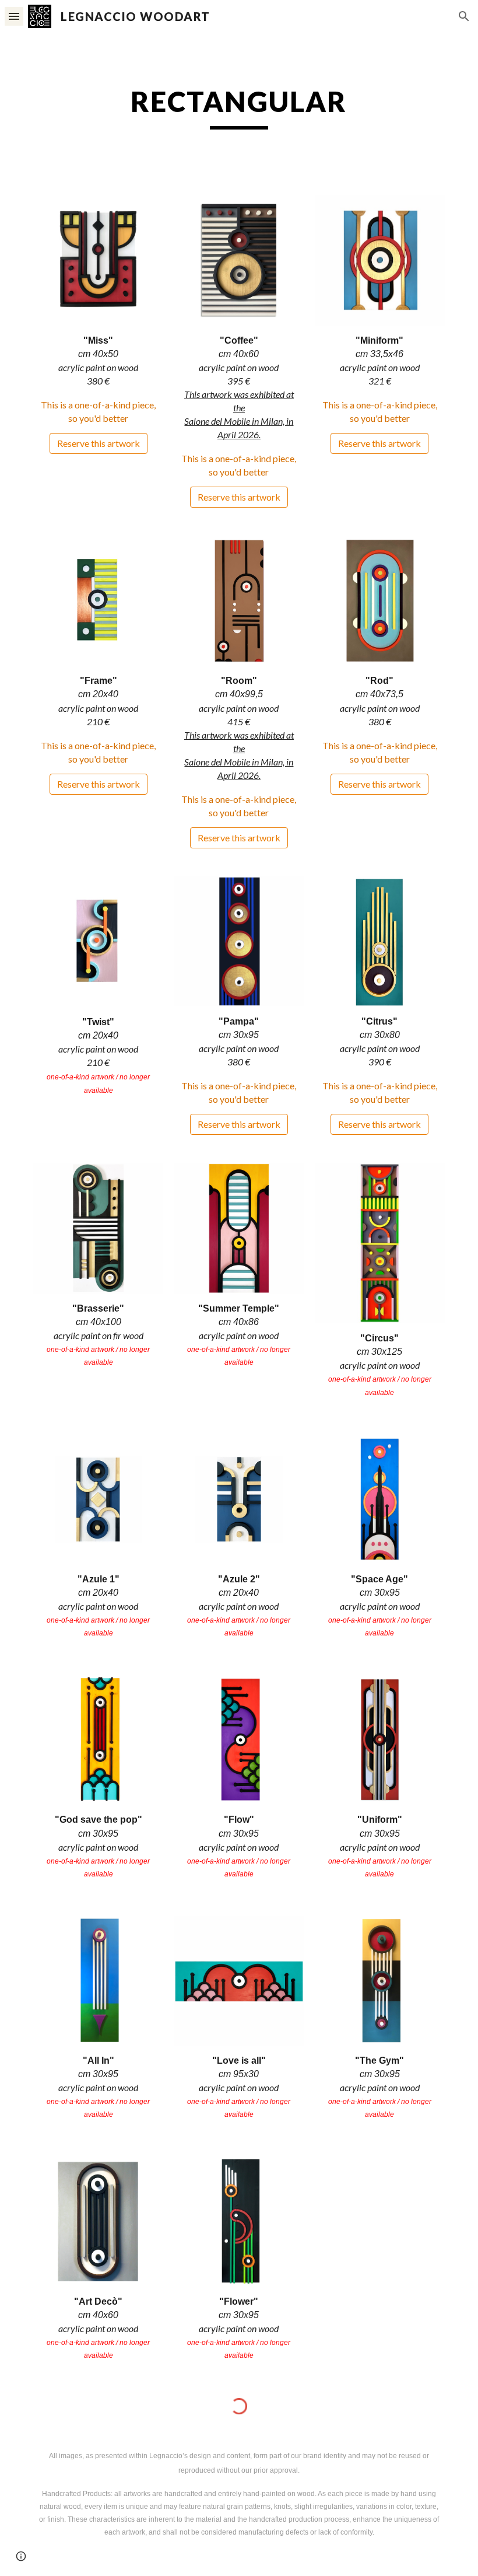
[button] (14, 16)
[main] (239, 107)
